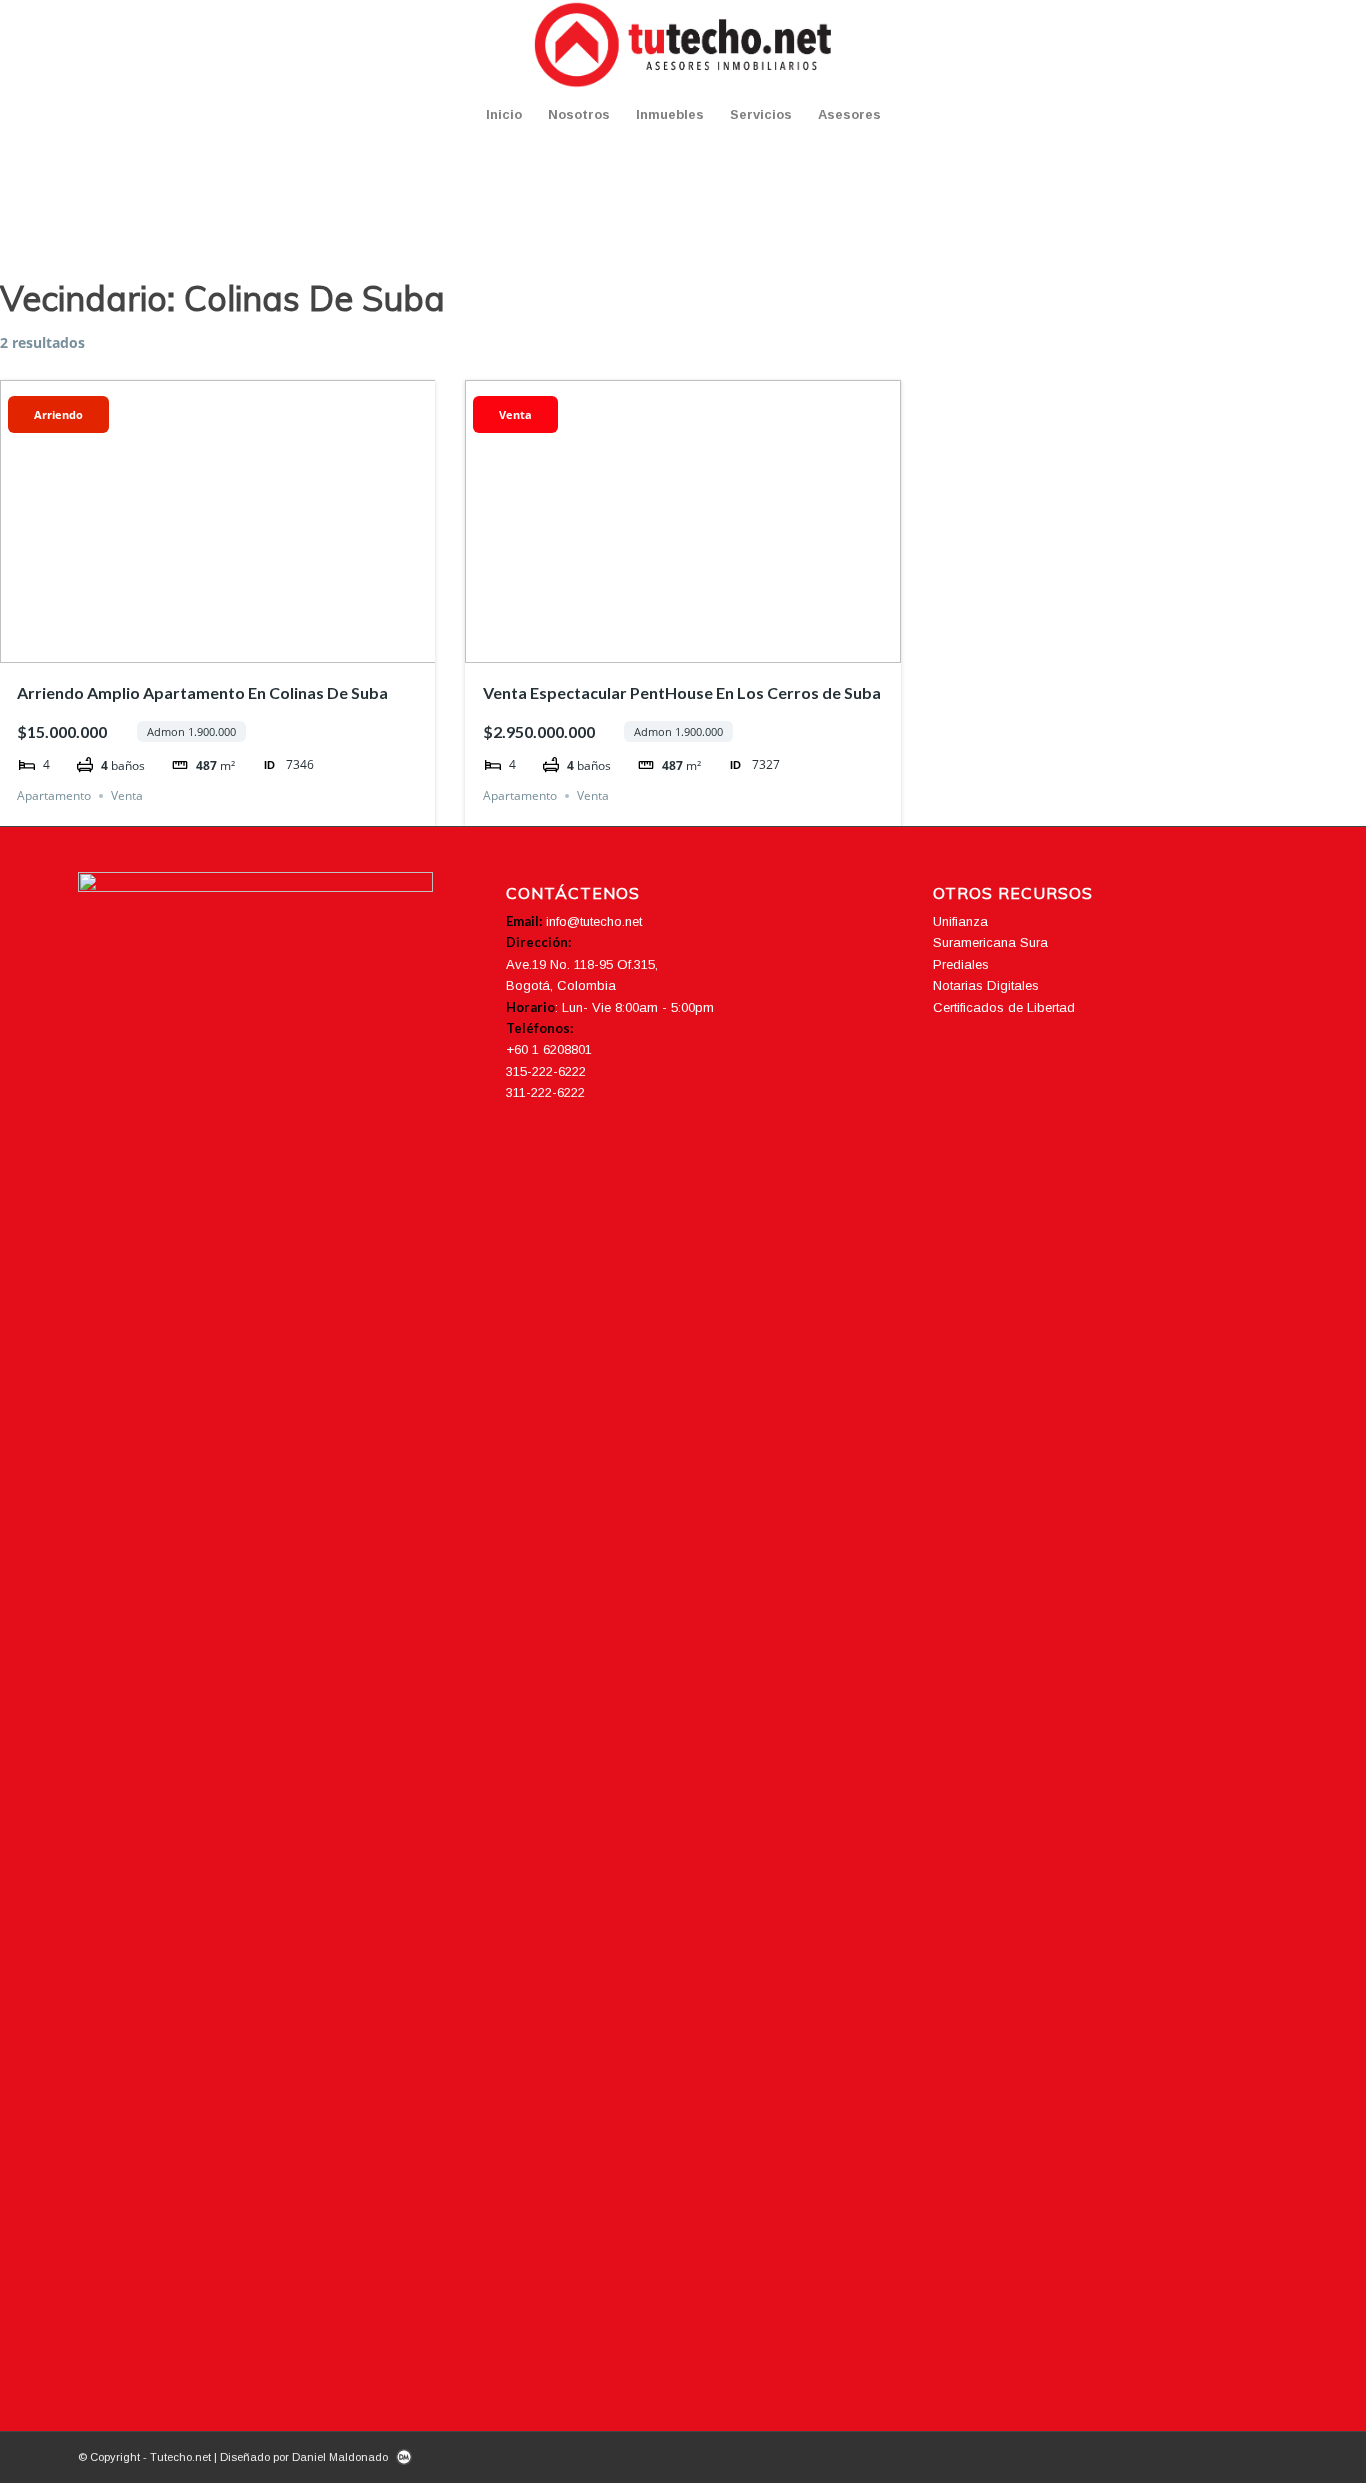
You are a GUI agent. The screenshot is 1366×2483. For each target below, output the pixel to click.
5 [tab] (254, 648)
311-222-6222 (545, 1092)
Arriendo (58, 414)
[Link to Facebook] (1183, 45)
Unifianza (960, 921)
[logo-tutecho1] (683, 45)
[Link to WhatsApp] (1273, 45)
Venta (127, 795)
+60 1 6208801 (549, 1049)
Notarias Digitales (986, 985)
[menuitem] (504, 115)
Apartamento (54, 795)
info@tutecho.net (594, 921)
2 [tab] (200, 648)
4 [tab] (236, 648)
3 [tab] (218, 648)
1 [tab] (182, 648)
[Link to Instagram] (1213, 45)
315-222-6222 (546, 1071)
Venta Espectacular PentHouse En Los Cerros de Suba (682, 692)
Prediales (961, 964)
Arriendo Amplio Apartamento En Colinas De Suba (202, 692)
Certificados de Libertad (1004, 1007)
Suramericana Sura (990, 942)
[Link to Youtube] (1243, 45)
